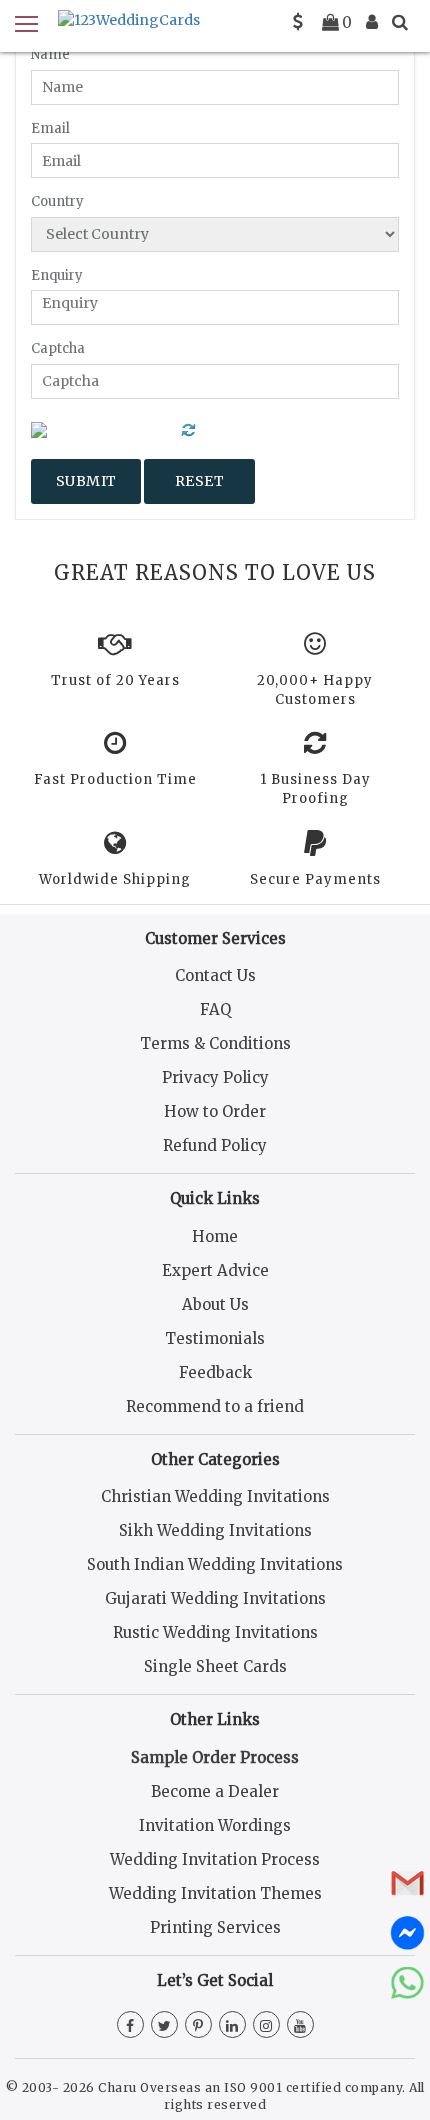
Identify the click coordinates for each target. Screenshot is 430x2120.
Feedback (215, 1372)
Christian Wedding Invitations (215, 1496)
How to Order (215, 1111)
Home (215, 1236)
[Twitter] (164, 2026)
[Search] (400, 22)
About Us (215, 1304)
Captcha (58, 348)
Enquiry (57, 275)
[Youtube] (300, 2026)
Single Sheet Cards (215, 1666)
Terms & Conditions (215, 1043)
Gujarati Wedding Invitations (215, 1598)
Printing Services (215, 1927)
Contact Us (215, 975)
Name (50, 54)
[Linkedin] (232, 2026)
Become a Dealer (215, 1791)
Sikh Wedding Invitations (215, 1530)
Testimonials (215, 1338)
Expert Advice (215, 1270)
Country (57, 201)
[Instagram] (266, 2026)
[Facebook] (130, 2026)
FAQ (215, 1009)
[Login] (372, 22)
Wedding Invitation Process (215, 1859)
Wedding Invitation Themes (215, 1893)
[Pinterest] (198, 2026)
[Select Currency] (298, 22)
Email (50, 128)
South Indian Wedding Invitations (215, 1564)
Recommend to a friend (215, 1406)
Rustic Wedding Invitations (215, 1632)
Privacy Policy (215, 1077)
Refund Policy (215, 1145)
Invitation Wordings (215, 1825)
